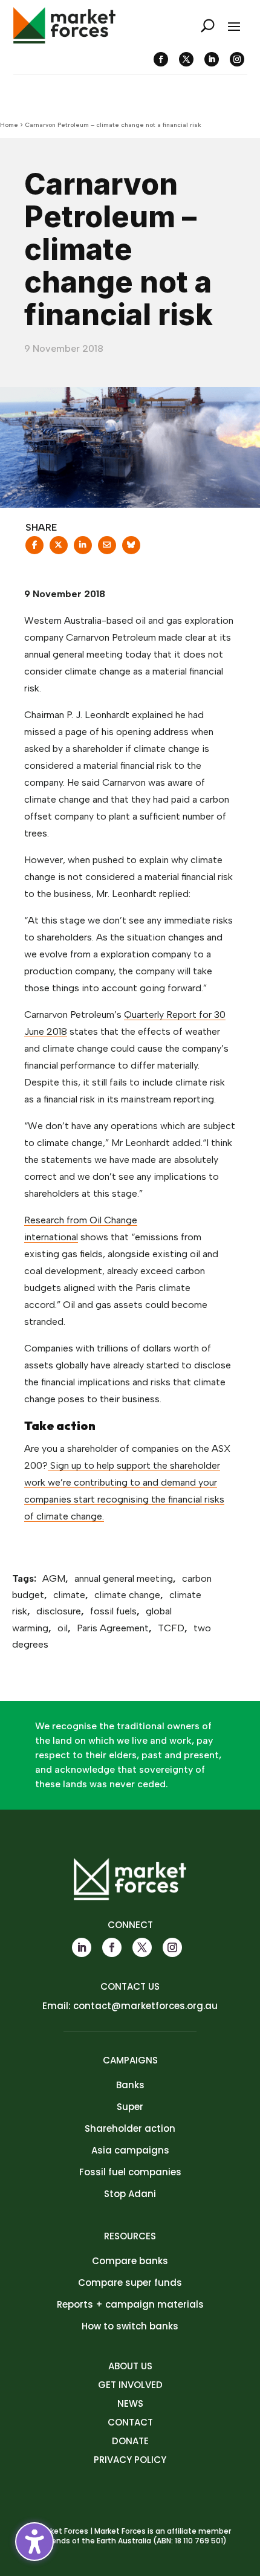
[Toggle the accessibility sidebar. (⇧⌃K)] (34, 2542)
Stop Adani (130, 2194)
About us (130, 2366)
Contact (130, 2422)
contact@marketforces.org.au (145, 2006)
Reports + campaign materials (130, 2304)
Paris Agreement (113, 1628)
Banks (130, 2085)
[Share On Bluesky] (131, 549)
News (130, 2403)
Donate (130, 2441)
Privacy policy (130, 2460)
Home (9, 125)
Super (130, 2107)
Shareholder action (130, 2128)
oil (63, 1628)
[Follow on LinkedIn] (212, 59)
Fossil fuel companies (130, 2172)
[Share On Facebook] (34, 549)
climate (69, 1595)
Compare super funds (130, 2283)
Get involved (130, 2385)
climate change (127, 1595)
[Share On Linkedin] (83, 549)
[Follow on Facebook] (161, 59)
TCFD (171, 1628)
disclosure (59, 1611)
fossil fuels (113, 1611)
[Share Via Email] (107, 549)
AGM (54, 1578)
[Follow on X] (186, 59)
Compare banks (130, 2261)
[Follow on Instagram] (237, 59)
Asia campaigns (130, 2150)
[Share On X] (59, 549)
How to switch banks (130, 2326)
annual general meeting (124, 1578)
